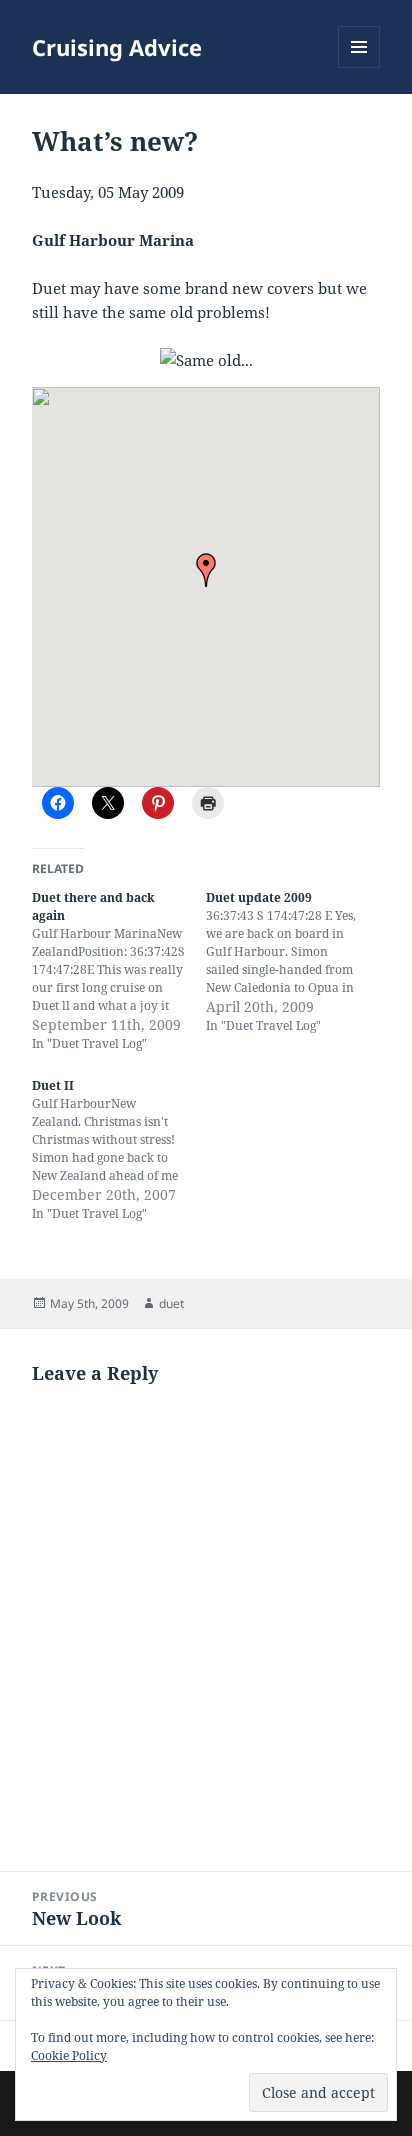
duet (171, 1303)
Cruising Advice (117, 47)
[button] (206, 570)
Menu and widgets (359, 67)
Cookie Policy (69, 2055)
